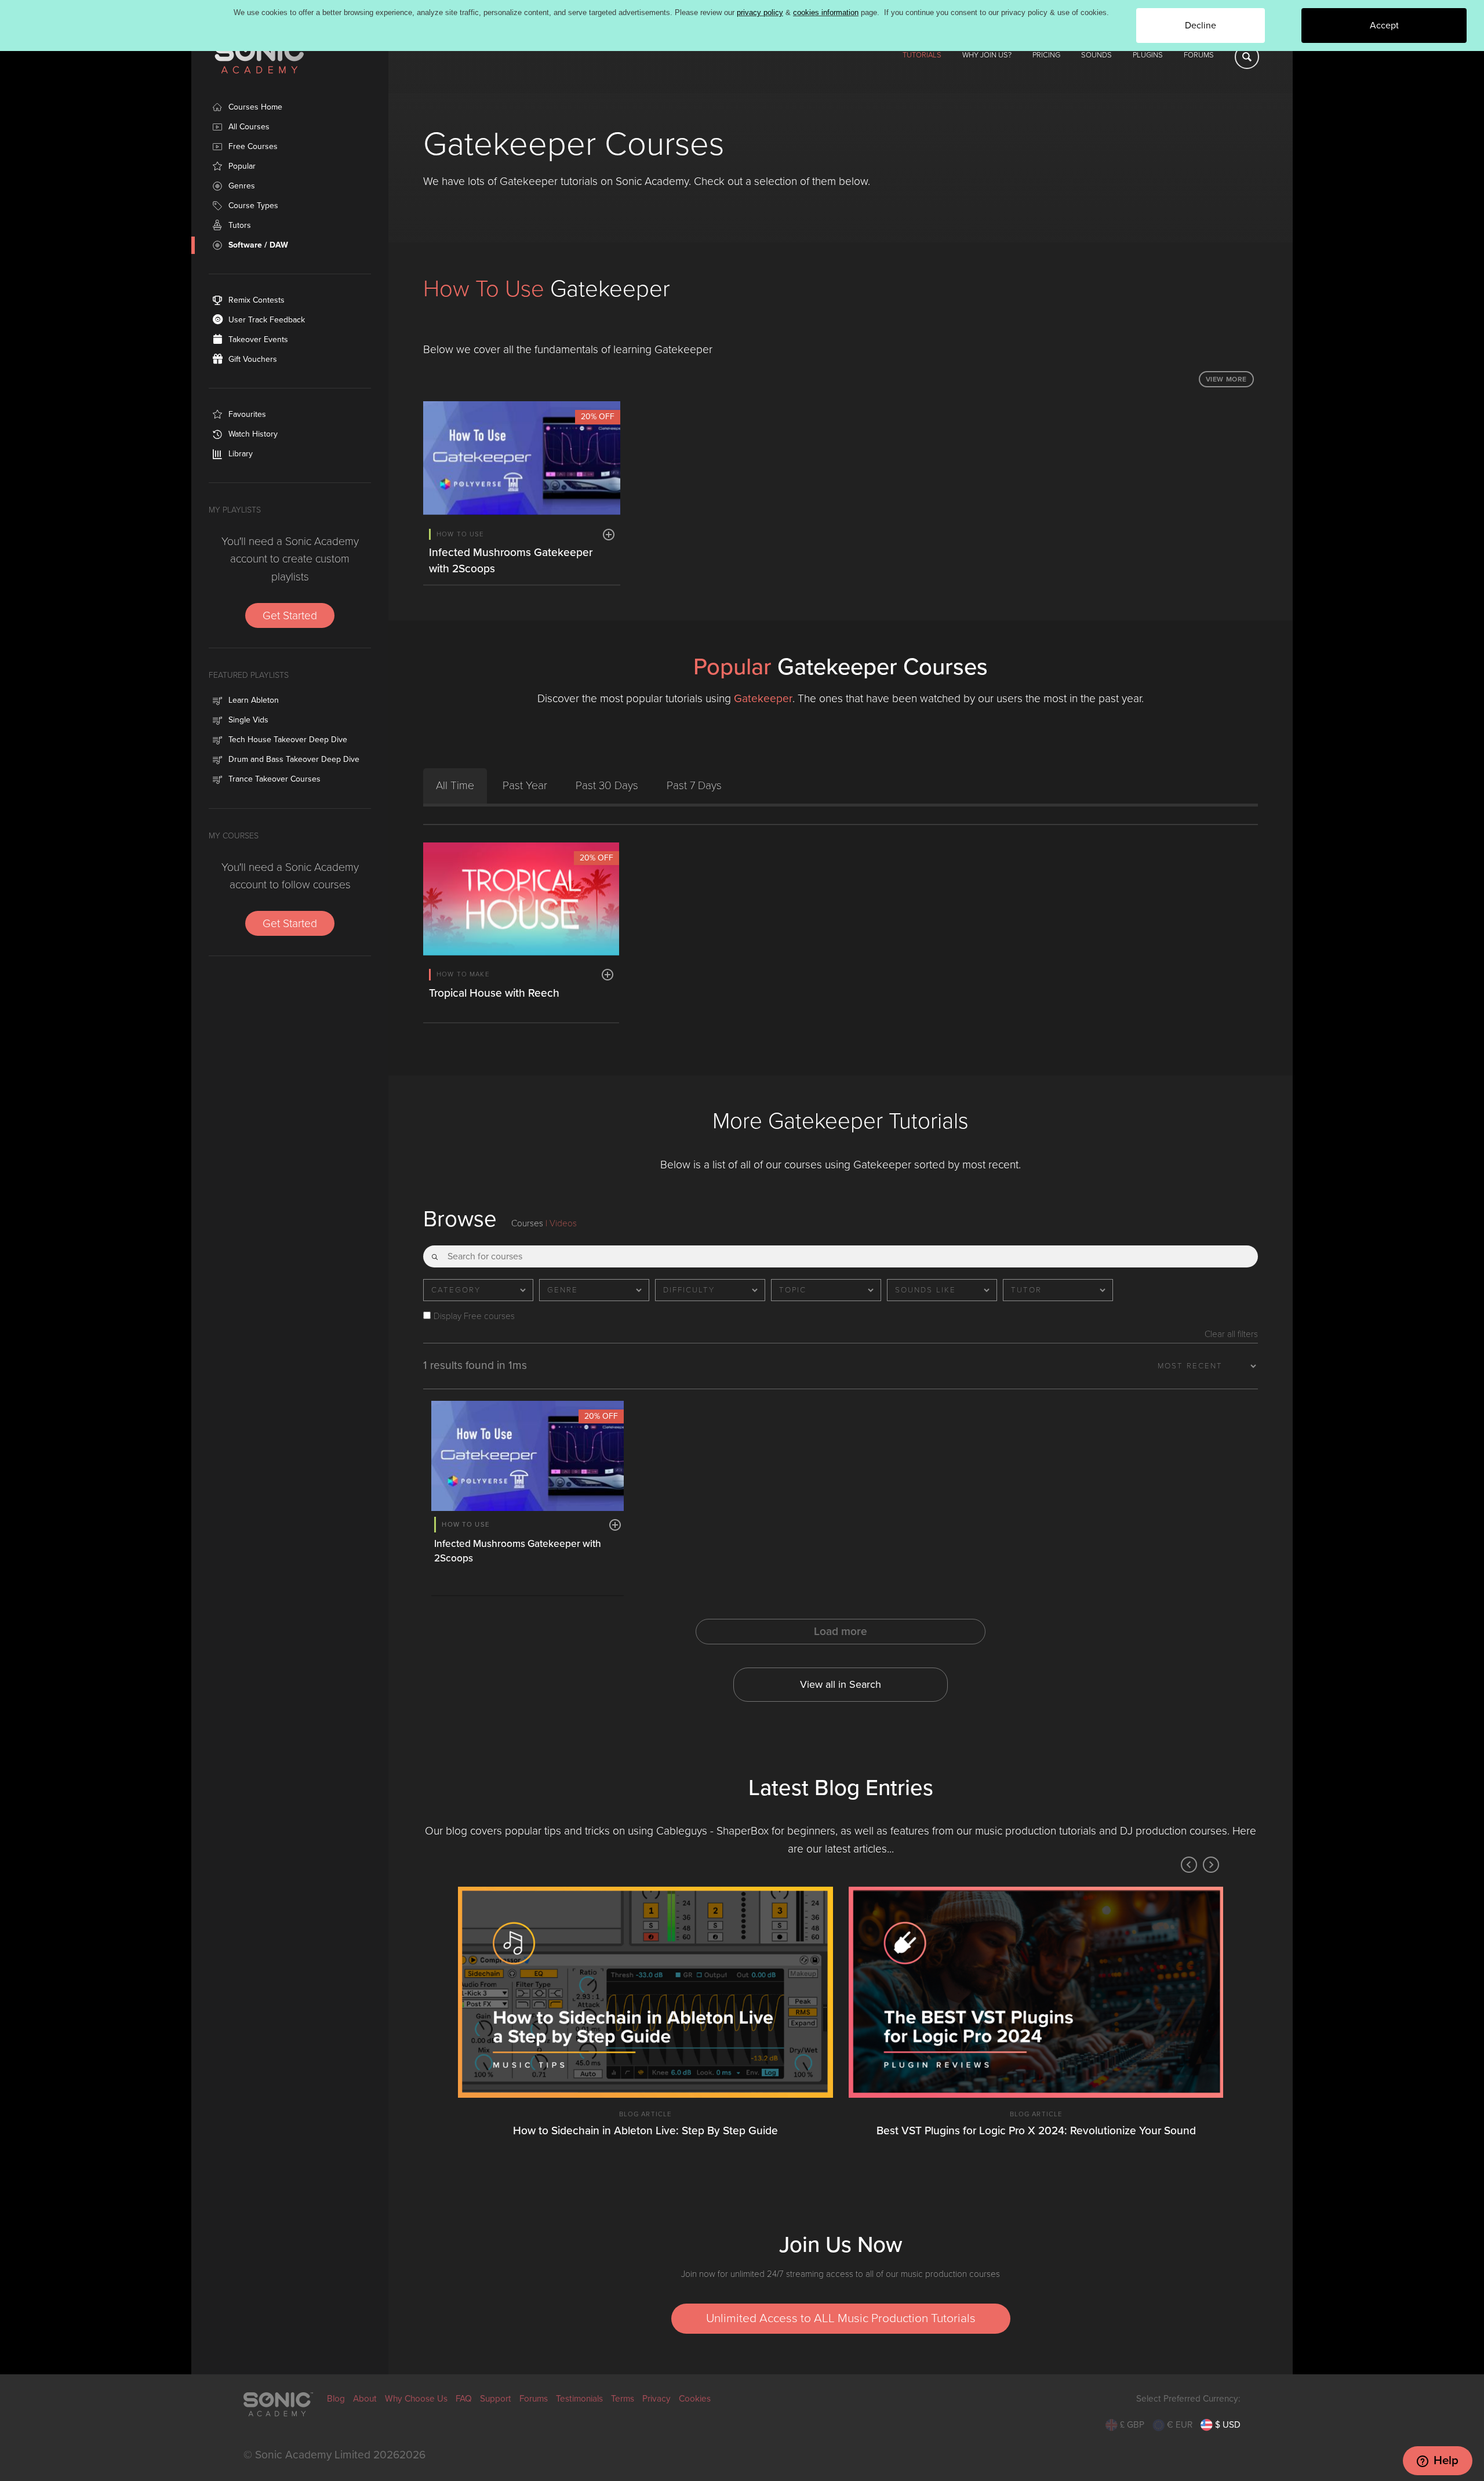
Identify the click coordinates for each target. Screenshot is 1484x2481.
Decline (1201, 26)
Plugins (1148, 55)
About (365, 2399)
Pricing (1046, 55)
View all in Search (841, 1684)
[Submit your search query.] (435, 1253)
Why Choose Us (416, 2399)
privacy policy (760, 12)
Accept (1384, 26)
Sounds (1096, 55)
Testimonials (579, 2399)
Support (496, 2399)
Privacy (656, 2399)
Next (1211, 1865)
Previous (1189, 1865)
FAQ (464, 2399)
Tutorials (922, 55)
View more (1226, 379)
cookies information (826, 12)
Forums (1199, 55)
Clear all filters (1231, 1334)
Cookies (695, 2399)
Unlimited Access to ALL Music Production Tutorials (841, 2318)
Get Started (290, 615)
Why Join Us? (987, 55)
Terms (623, 2399)
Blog (336, 2399)
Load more (841, 1631)
